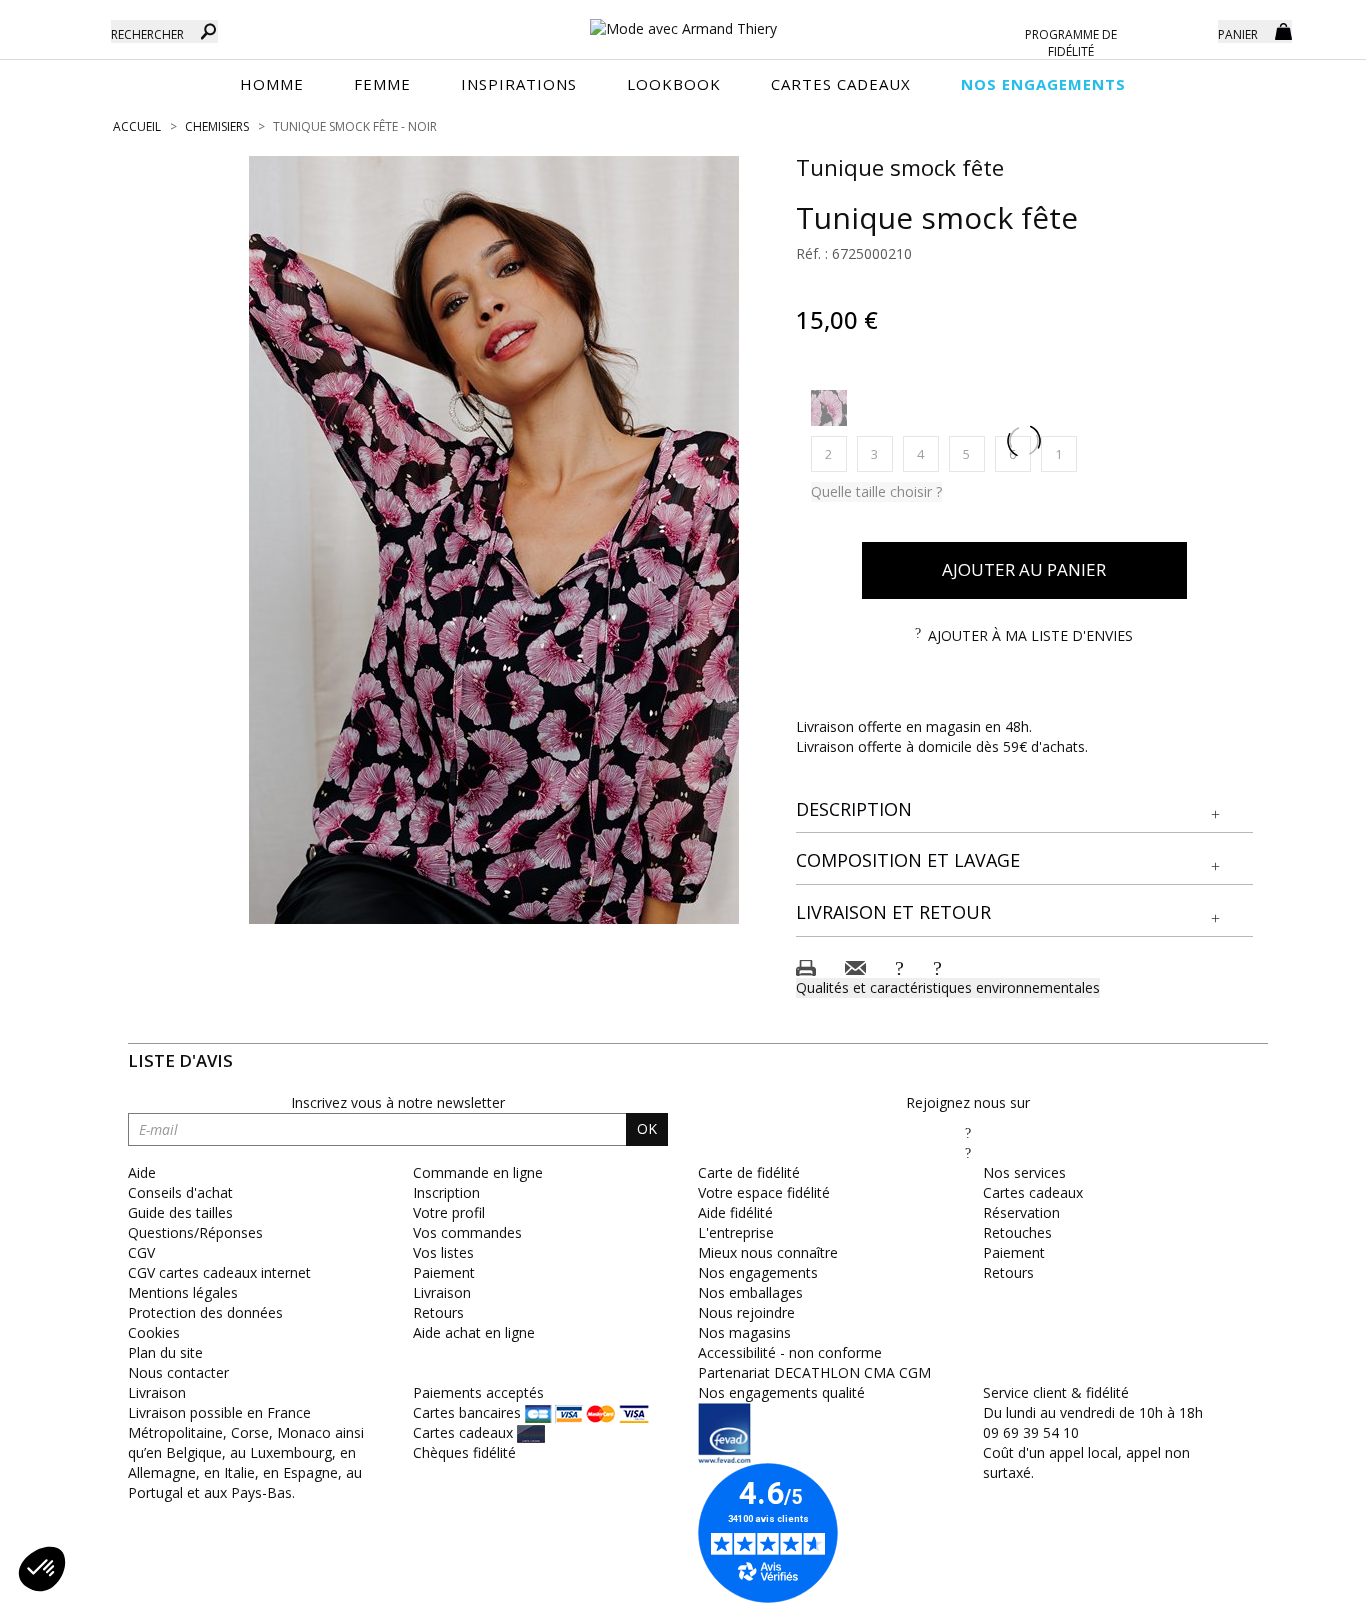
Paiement (444, 1272)
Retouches (1017, 1232)
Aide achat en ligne (474, 1332)
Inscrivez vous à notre (398, 1102)
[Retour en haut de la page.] (1295, 1577)
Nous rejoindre (746, 1312)
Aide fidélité (735, 1212)
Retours (438, 1312)
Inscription (446, 1192)
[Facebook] (968, 1132)
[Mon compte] (1188, 30)
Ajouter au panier (1024, 569)
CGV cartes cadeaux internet (219, 1272)
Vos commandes (467, 1232)
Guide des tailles (180, 1212)
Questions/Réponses (195, 1232)
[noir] (829, 408)
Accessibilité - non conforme (790, 1352)
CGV (141, 1252)
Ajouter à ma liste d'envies (1030, 635)
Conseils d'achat (180, 1192)
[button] (1025, 810)
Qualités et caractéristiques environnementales (948, 987)
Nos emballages (750, 1292)
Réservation (1021, 1212)
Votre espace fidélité (764, 1192)
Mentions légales (183, 1292)
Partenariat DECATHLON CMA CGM (814, 1372)
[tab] (1025, 810)
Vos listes (443, 1252)
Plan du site (165, 1352)
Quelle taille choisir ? (876, 491)
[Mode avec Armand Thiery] (682, 20)
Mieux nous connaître (768, 1252)
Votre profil (449, 1212)
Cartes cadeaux (1033, 1192)
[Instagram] (968, 1152)
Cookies (154, 1332)
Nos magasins (744, 1332)
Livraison (442, 1292)
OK (647, 1128)
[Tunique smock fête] (494, 540)
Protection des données (205, 1312)
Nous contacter (178, 1372)
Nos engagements (758, 1272)
